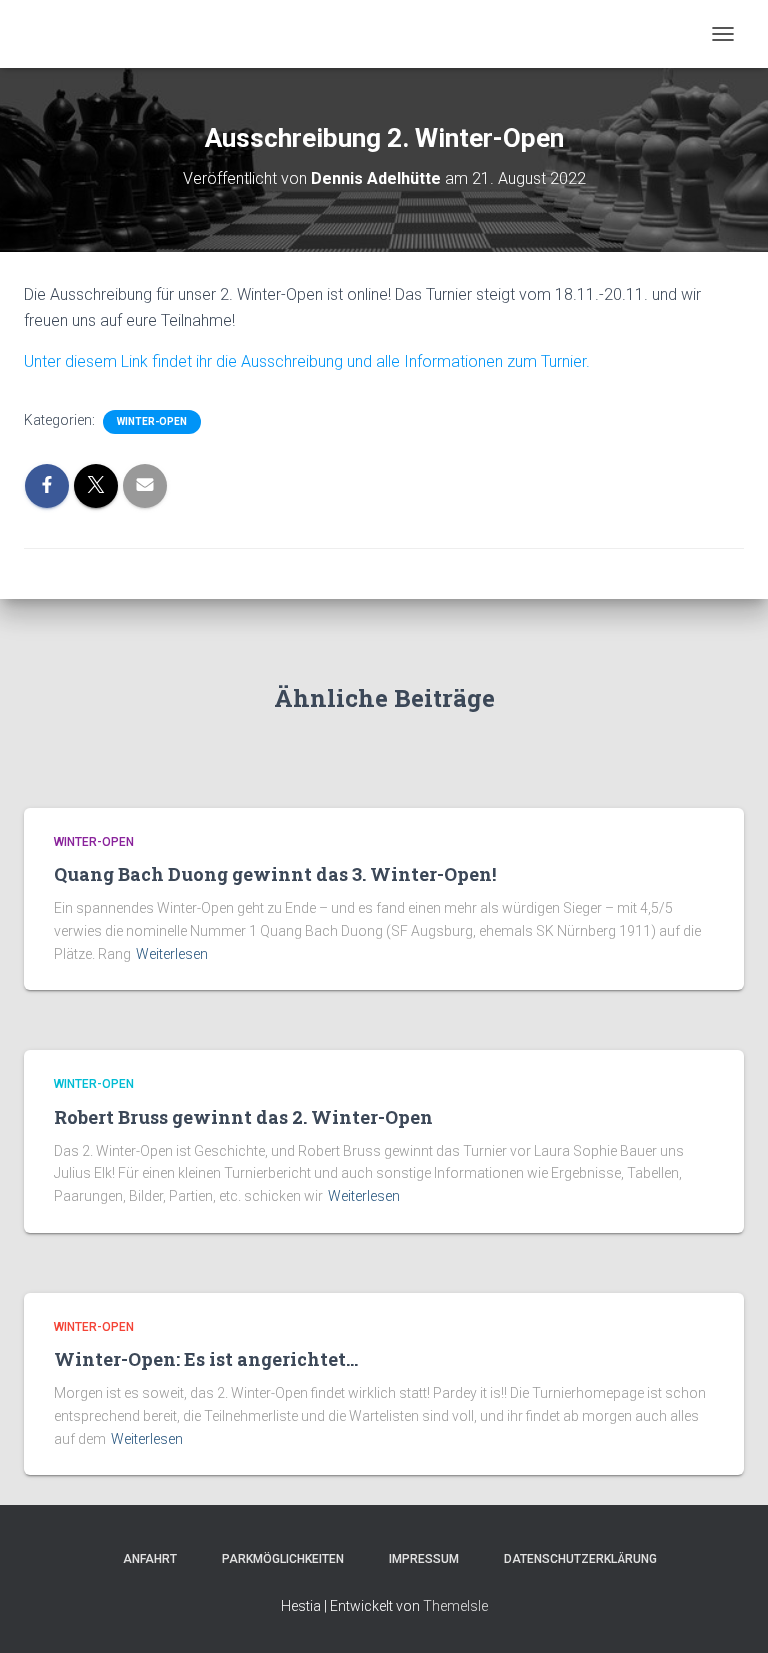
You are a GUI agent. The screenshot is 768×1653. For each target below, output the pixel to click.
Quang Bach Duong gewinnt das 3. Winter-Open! (275, 874)
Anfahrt (144, 1559)
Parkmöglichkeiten (277, 1559)
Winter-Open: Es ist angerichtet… (206, 1359)
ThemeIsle (455, 1606)
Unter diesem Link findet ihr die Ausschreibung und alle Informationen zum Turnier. (307, 361)
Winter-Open (152, 421)
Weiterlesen (172, 954)
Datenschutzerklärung (574, 1559)
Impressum (418, 1559)
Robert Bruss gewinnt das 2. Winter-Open (243, 1117)
